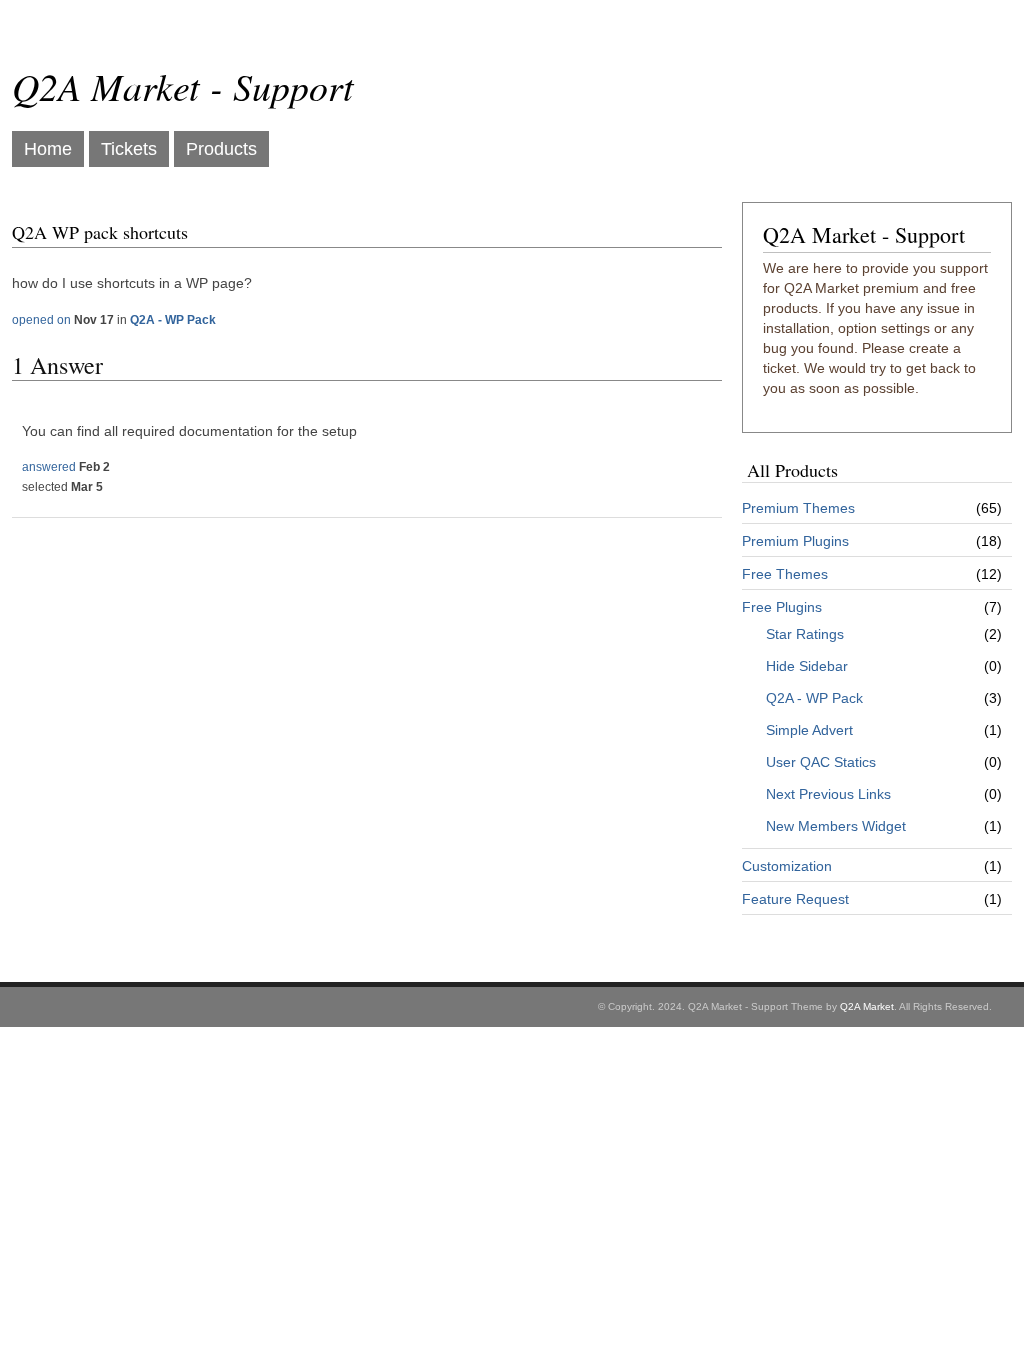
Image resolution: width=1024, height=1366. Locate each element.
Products (221, 149)
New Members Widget (836, 826)
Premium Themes (798, 508)
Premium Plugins (795, 541)
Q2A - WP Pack (814, 698)
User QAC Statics (821, 762)
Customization (787, 866)
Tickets (129, 149)
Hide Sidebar (807, 666)
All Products (792, 470)
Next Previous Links (828, 794)
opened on (41, 320)
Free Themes (785, 574)
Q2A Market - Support (183, 85)
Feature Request (795, 899)
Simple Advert (809, 730)
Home (48, 149)
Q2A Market (867, 1006)
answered (49, 467)
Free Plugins (782, 607)
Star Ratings (805, 634)
